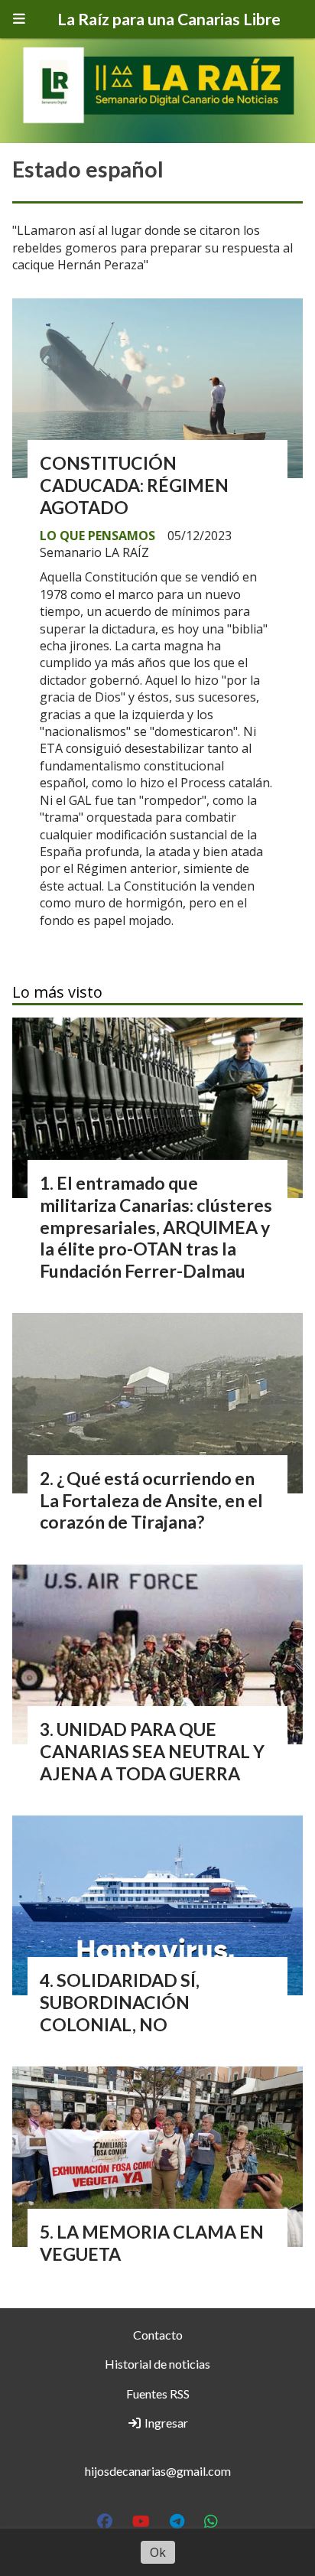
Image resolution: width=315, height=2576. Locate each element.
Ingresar (165, 2423)
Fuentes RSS (158, 2394)
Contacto (158, 2335)
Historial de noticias (157, 2364)
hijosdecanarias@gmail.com (158, 2471)
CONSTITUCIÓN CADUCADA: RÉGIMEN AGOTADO (134, 485)
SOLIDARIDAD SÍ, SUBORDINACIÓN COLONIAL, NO (120, 2002)
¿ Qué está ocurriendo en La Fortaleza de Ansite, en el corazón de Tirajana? (151, 1500)
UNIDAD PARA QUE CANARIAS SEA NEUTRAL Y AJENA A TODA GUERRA (152, 1751)
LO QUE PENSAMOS (97, 536)
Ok (158, 2552)
